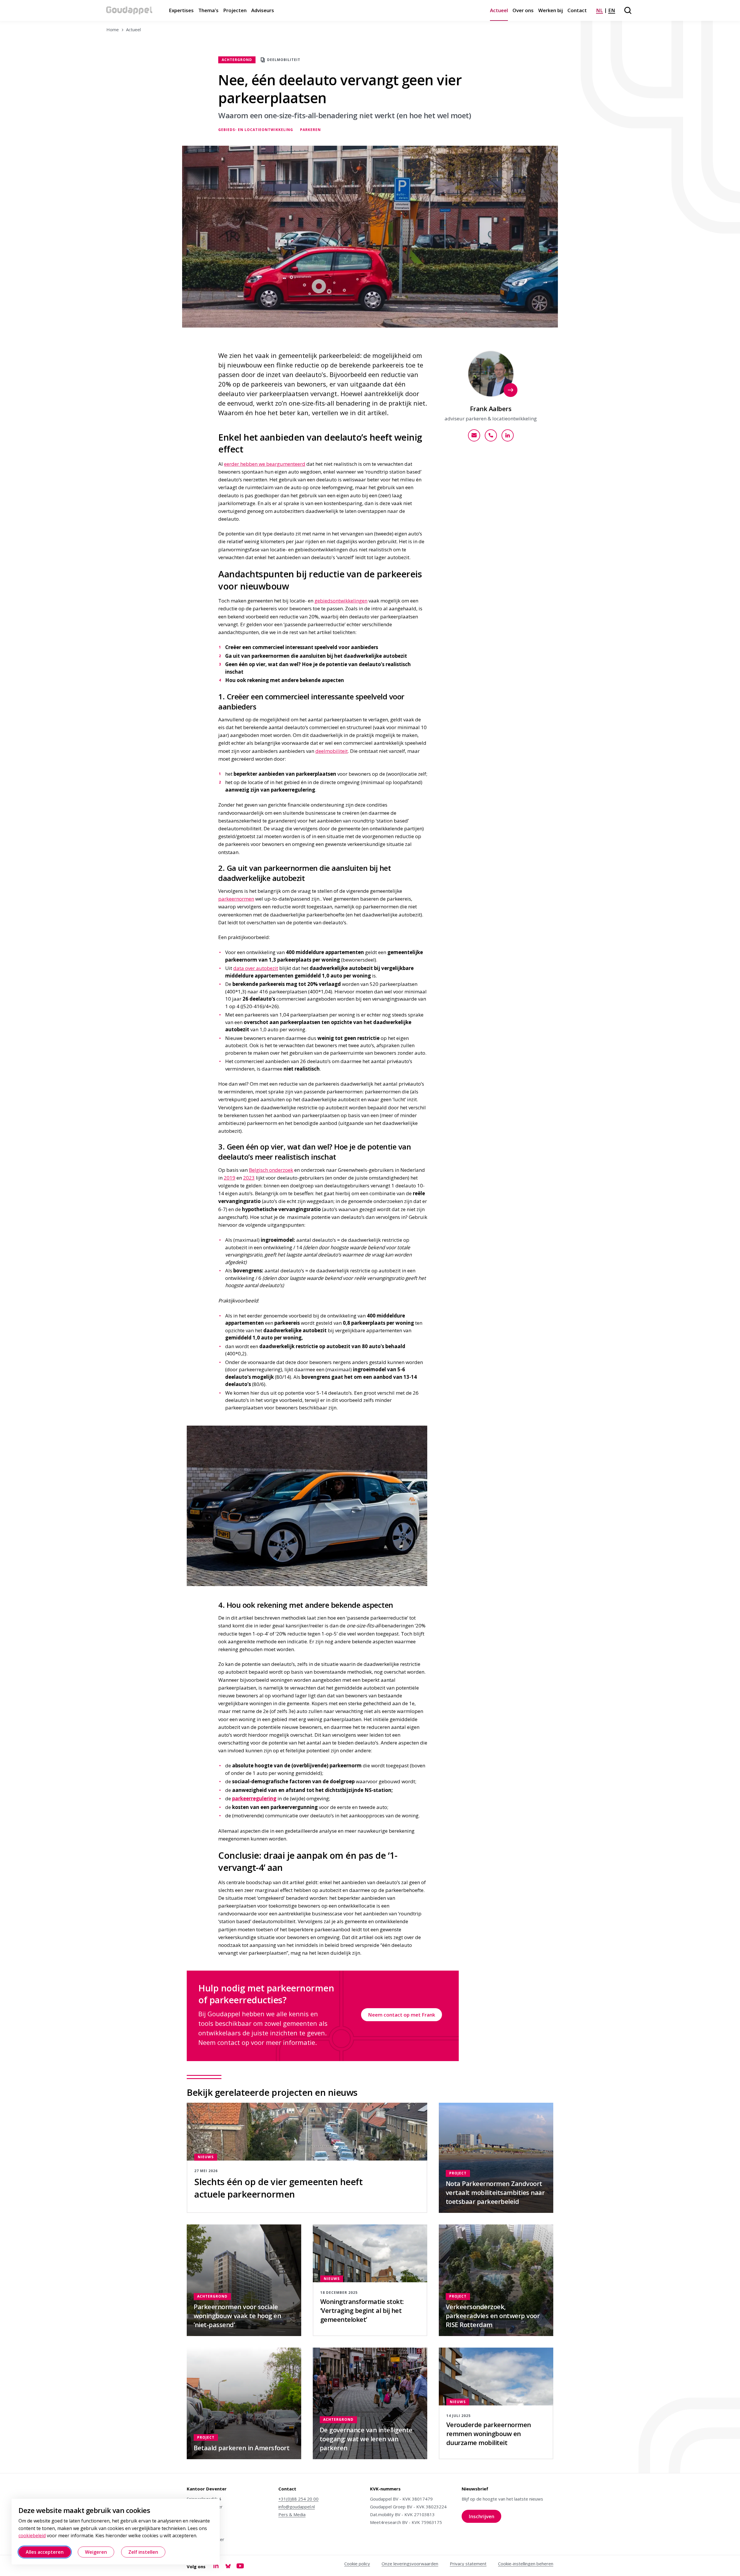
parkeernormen (236, 899)
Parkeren (310, 130)
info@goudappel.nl (297, 2507)
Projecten (235, 10)
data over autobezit (256, 968)
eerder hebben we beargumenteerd (265, 464)
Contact (577, 10)
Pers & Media (292, 2514)
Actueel (499, 10)
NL (600, 10)
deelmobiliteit (332, 751)
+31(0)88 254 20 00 (298, 2499)
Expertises (181, 10)
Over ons (523, 10)
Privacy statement (468, 2564)
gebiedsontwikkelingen (341, 601)
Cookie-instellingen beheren (526, 2564)
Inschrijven (485, 2518)
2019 (230, 1178)
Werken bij (551, 10)
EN (612, 10)
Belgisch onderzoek (271, 1170)
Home (113, 29)
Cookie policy (357, 2564)
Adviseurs (263, 10)
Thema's (208, 10)
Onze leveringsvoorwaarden (410, 2564)
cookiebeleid (32, 2536)
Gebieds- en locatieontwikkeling (256, 130)
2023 (249, 1178)
